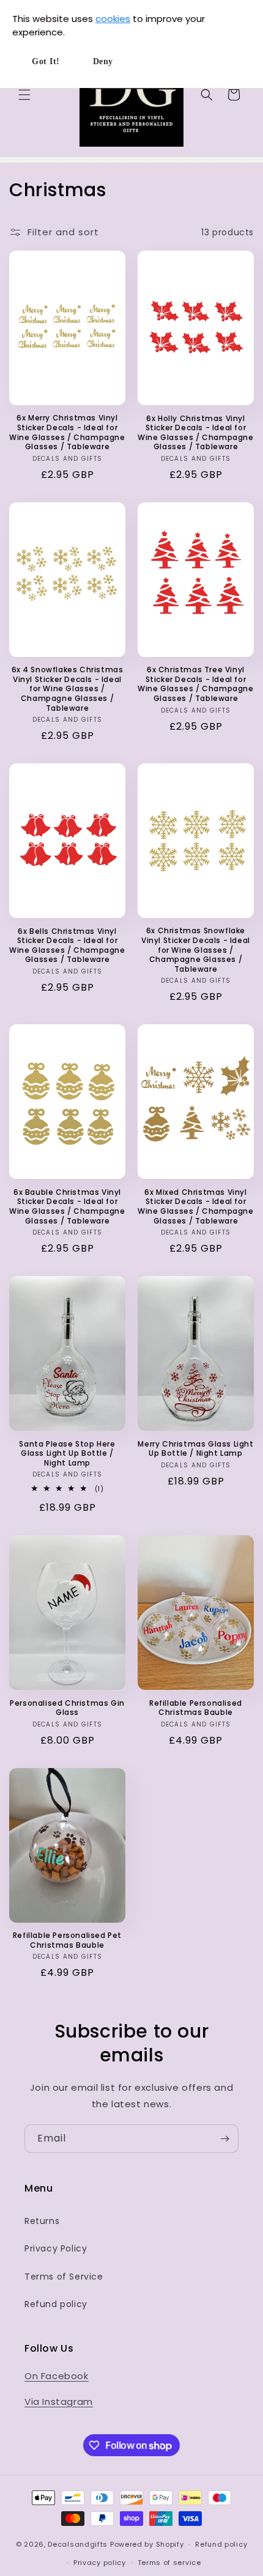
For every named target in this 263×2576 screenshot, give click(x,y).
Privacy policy (100, 2563)
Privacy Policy (56, 2248)
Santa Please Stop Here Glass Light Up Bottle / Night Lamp (67, 1454)
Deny (103, 61)
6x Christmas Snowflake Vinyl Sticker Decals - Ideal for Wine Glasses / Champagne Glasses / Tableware (196, 950)
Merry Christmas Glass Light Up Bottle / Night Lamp (195, 1449)
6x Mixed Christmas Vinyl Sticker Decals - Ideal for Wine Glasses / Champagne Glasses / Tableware (195, 1206)
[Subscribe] (224, 2139)
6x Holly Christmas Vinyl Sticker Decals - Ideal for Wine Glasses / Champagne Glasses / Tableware (195, 433)
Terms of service (169, 2563)
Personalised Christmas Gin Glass (67, 1708)
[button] (24, 95)
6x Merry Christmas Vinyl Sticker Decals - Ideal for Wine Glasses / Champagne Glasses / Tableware (67, 432)
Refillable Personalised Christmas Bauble (196, 1708)
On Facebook (57, 2376)
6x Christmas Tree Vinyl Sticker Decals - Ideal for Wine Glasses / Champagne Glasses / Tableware (195, 684)
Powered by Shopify (147, 2544)
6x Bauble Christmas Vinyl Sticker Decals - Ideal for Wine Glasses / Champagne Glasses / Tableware (67, 1206)
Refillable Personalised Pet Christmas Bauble (67, 1940)
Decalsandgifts (78, 2544)
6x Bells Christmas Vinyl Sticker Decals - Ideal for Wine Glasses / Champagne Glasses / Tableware (67, 945)
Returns (42, 2221)
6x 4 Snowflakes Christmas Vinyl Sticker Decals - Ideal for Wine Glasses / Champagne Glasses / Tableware (68, 689)
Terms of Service (64, 2277)
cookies (113, 19)
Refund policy (56, 2304)
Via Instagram (59, 2402)
